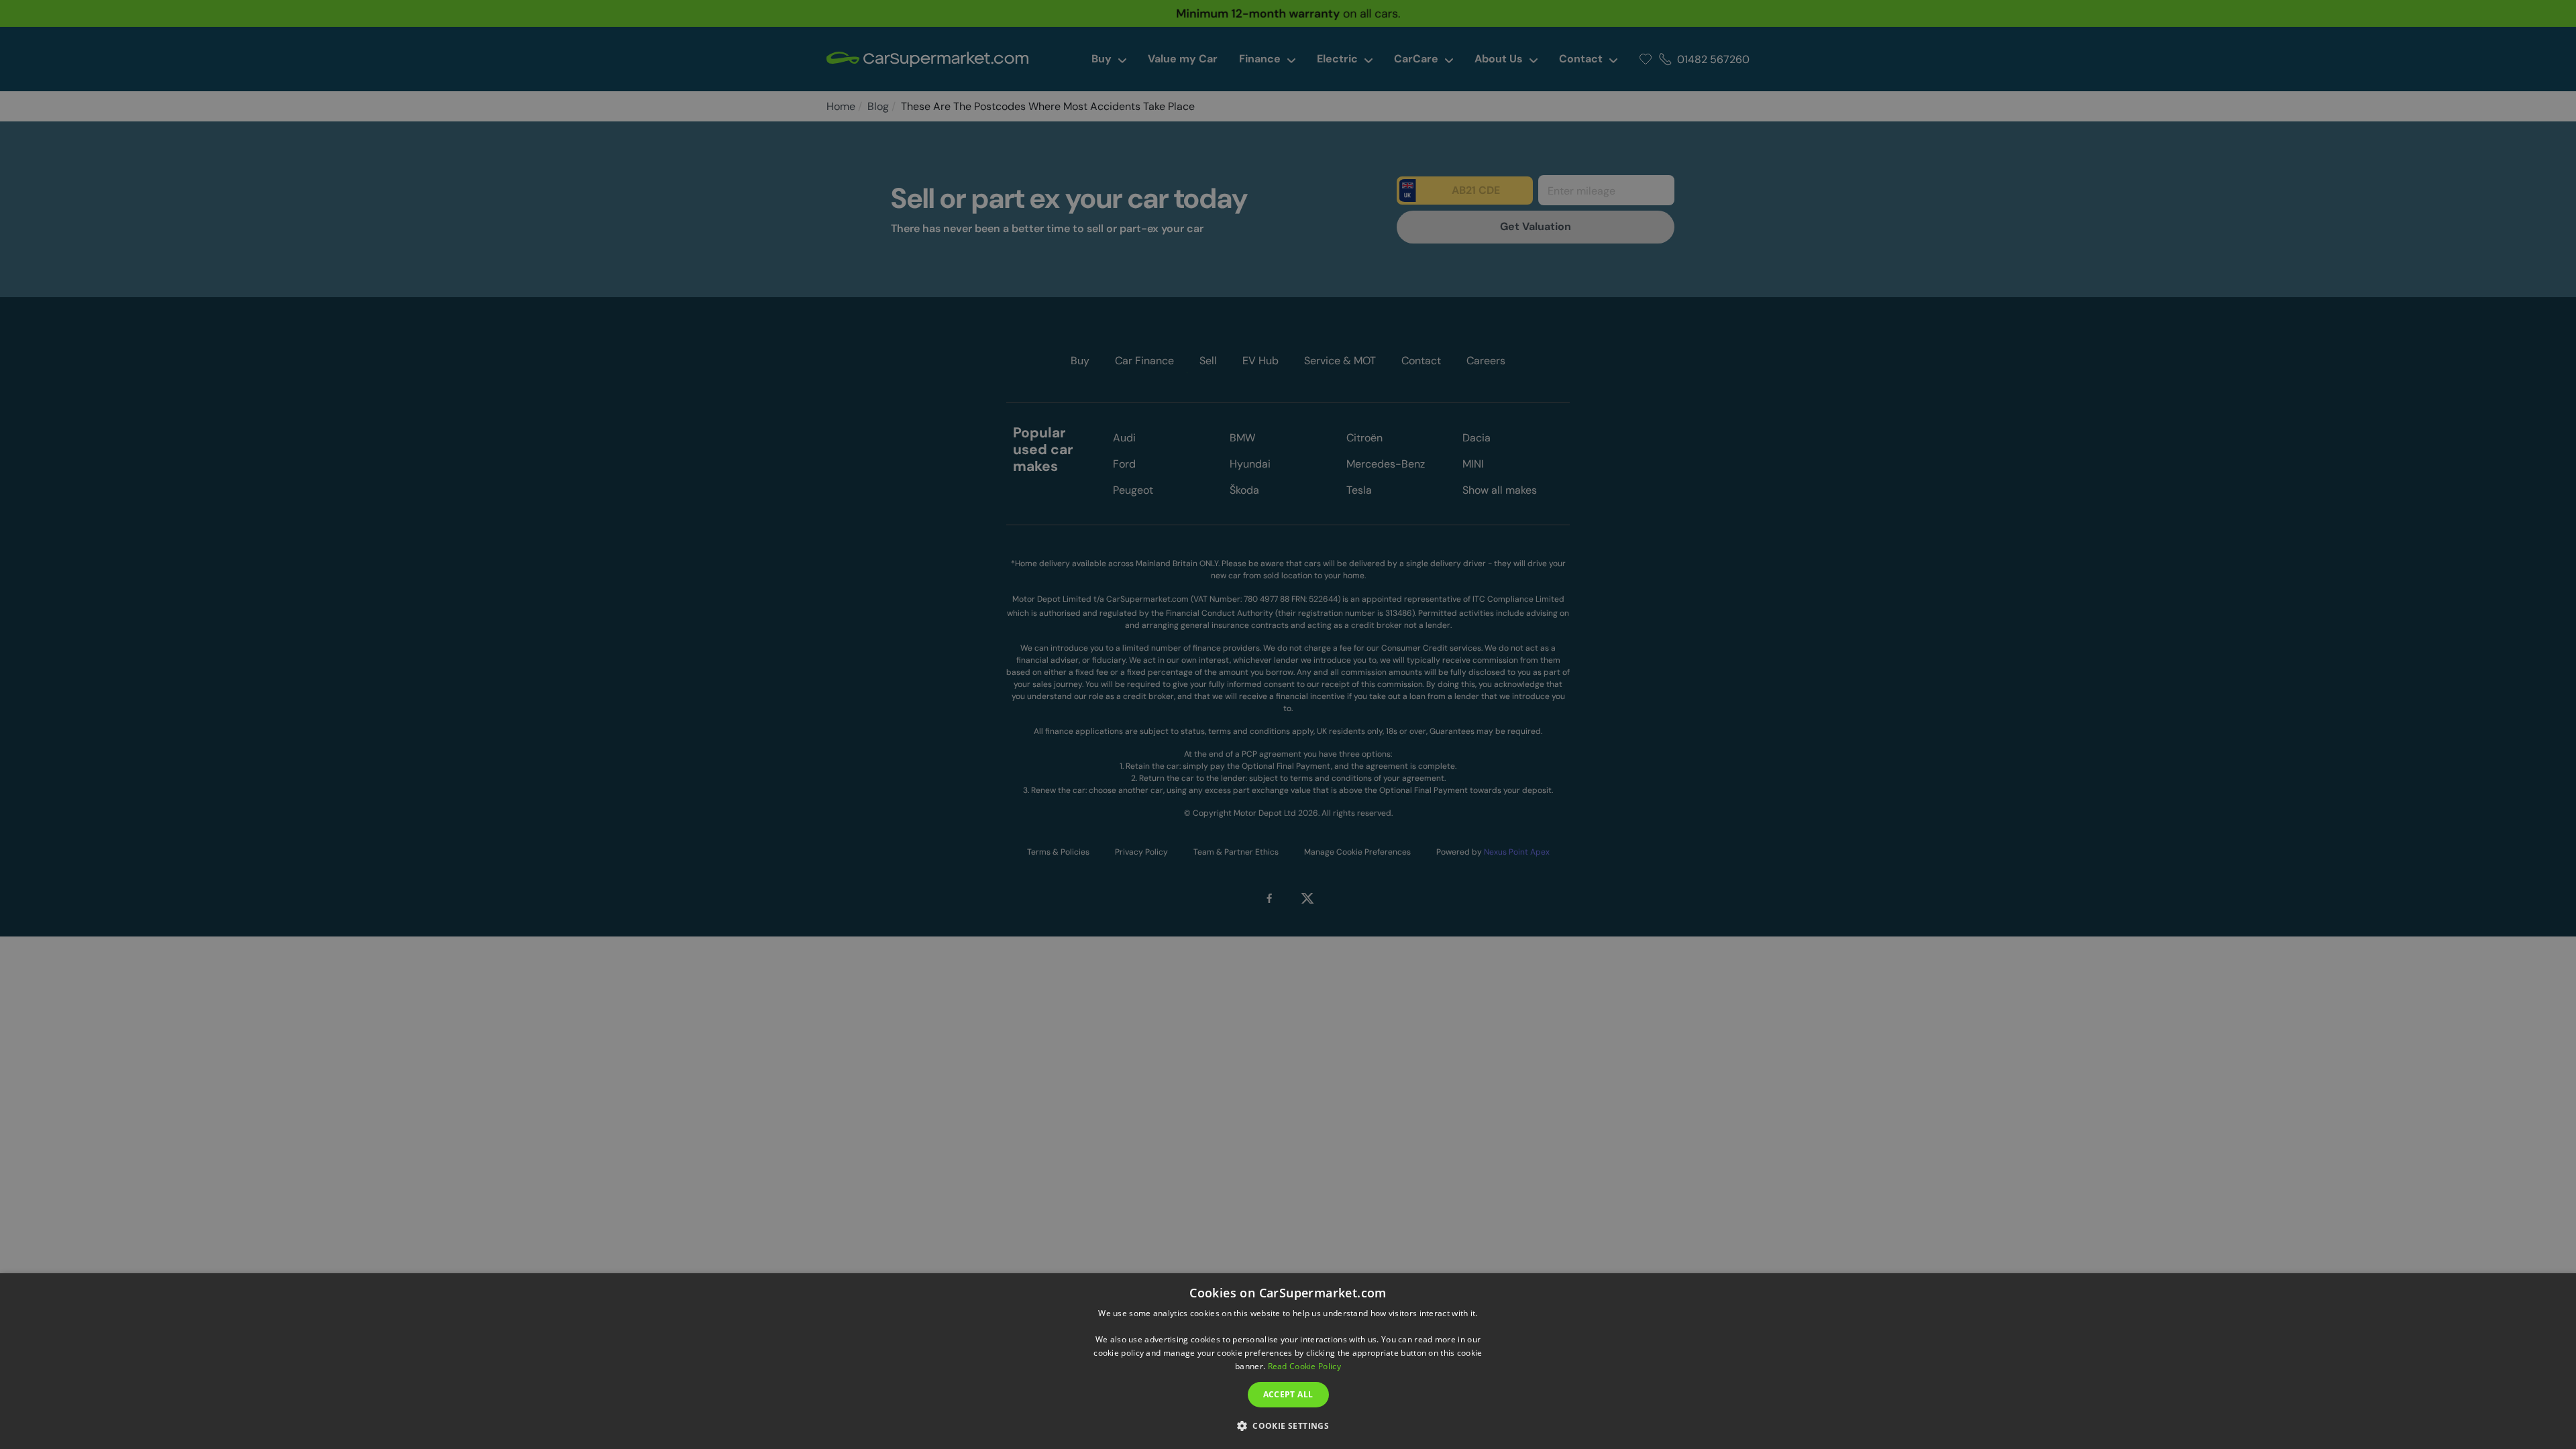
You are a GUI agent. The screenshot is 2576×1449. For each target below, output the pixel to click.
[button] (1288, 1425)
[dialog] (1288, 1361)
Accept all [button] (1288, 1394)
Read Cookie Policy (1304, 1366)
